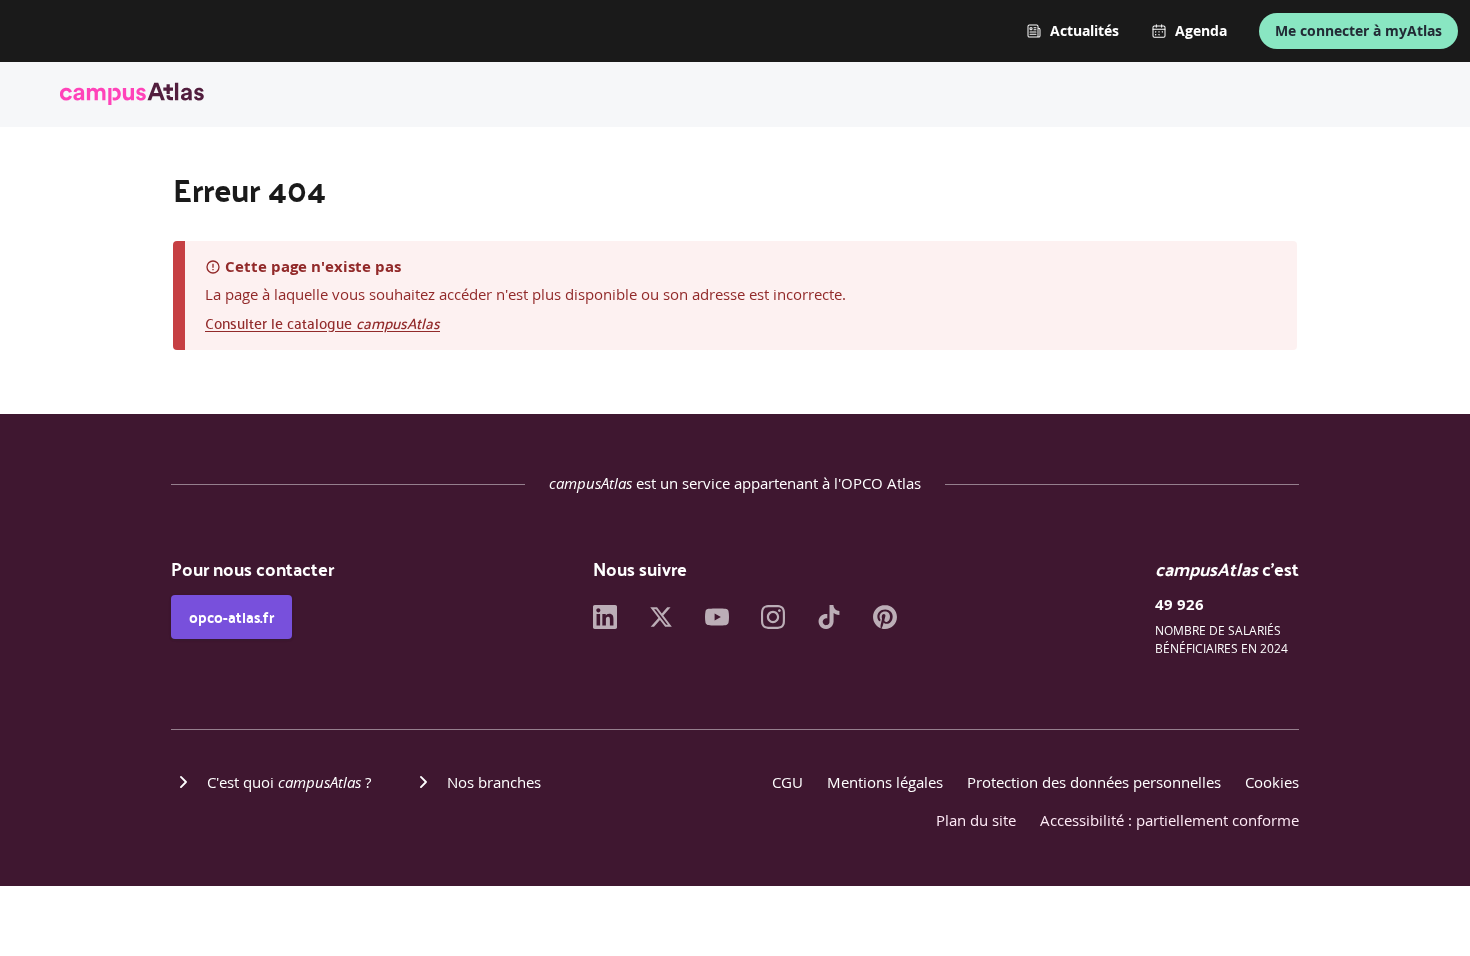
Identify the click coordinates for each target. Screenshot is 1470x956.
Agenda (1201, 31)
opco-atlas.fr (231, 617)
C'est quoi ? (289, 782)
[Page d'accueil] (132, 97)
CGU (787, 782)
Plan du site (976, 820)
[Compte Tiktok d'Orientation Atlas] (829, 623)
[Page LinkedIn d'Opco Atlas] (605, 623)
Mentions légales (885, 782)
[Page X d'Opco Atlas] (661, 623)
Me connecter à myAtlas (1358, 30)
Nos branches (494, 782)
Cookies (1272, 782)
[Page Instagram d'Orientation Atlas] (773, 623)
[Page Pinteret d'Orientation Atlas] (885, 623)
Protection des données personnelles (1094, 782)
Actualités (1084, 31)
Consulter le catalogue (322, 322)
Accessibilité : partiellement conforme (1169, 820)
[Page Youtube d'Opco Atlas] (717, 623)
